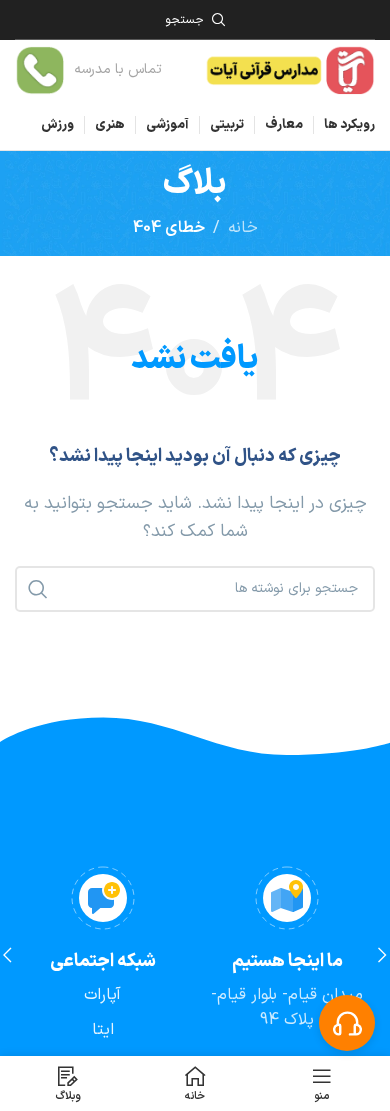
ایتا (103, 1030)
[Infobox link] (88, 70)
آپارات (102, 995)
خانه (243, 228)
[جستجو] (38, 589)
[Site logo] (289, 69)
